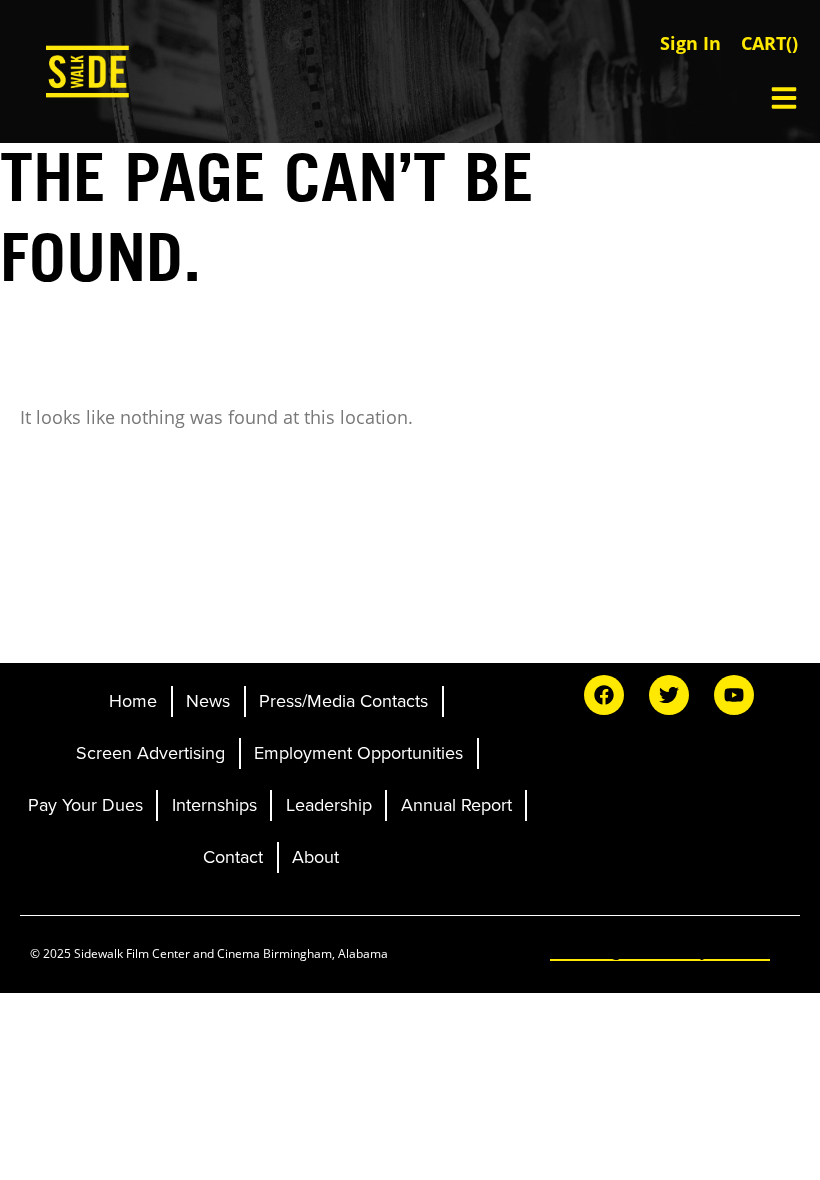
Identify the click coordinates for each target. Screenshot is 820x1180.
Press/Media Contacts (343, 701)
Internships (214, 805)
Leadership (329, 805)
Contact (233, 857)
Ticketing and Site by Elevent (660, 950)
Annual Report (456, 805)
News (208, 701)
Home (133, 701)
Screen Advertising (150, 753)
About (315, 857)
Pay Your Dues (85, 805)
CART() (769, 43)
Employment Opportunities (358, 753)
